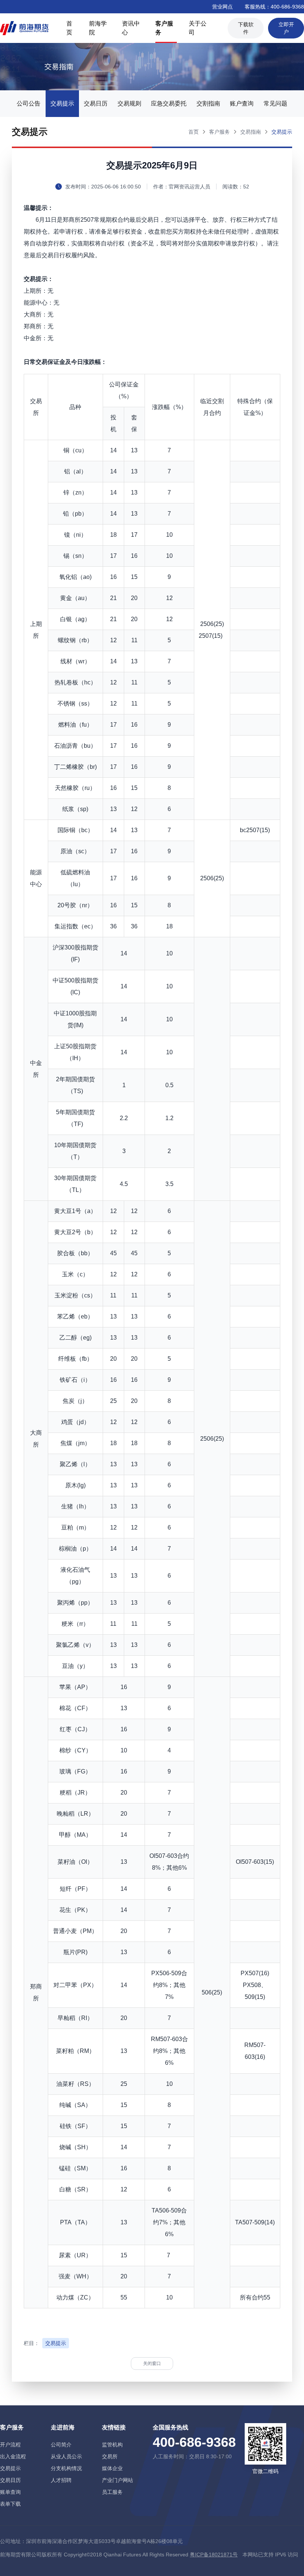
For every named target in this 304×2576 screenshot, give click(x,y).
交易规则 (129, 103)
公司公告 (29, 103)
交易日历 (96, 103)
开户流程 (10, 2445)
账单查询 (10, 2492)
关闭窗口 (152, 2364)
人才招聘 (61, 2480)
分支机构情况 (66, 2468)
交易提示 (62, 103)
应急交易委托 (169, 103)
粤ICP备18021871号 (214, 2555)
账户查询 (242, 103)
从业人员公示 (66, 2456)
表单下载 (10, 2504)
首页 (69, 28)
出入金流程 (13, 2456)
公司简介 (61, 2445)
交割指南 (208, 103)
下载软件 (246, 28)
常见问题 (275, 103)
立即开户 (286, 28)
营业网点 (222, 7)
